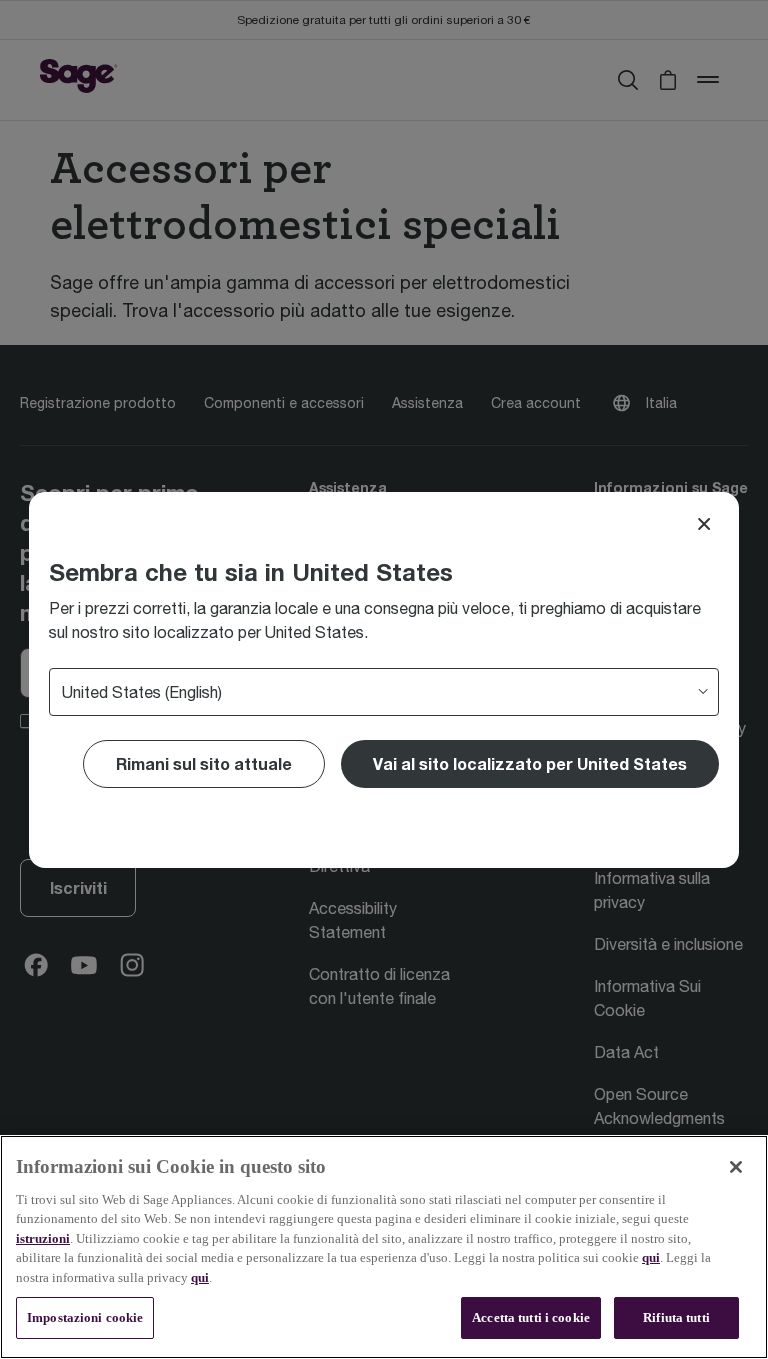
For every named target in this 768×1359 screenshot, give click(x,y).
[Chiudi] (736, 1167)
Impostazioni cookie (85, 1317)
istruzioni (43, 1238)
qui (651, 1257)
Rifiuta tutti (676, 1317)
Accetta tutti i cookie (531, 1317)
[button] (530, 764)
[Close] (704, 524)
